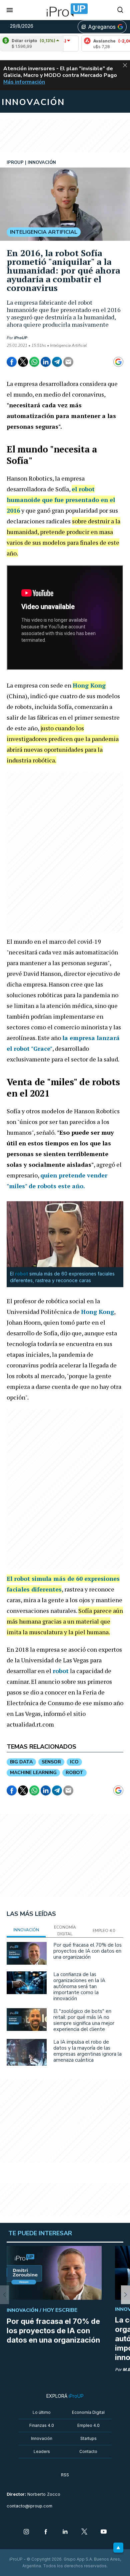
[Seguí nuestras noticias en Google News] (118, 362)
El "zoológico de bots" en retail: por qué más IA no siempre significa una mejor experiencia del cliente (84, 2020)
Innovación (42, 2438)
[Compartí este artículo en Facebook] (12, 362)
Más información (24, 82)
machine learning (33, 1773)
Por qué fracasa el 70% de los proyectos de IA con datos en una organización (87, 1951)
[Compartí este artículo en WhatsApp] (34, 362)
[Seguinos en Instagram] (26, 2532)
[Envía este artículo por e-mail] (68, 362)
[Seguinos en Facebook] (46, 2532)
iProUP (21, 338)
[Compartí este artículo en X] (23, 362)
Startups (88, 2438)
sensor (51, 1762)
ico (74, 1762)
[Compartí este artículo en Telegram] (57, 362)
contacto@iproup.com (29, 2506)
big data (21, 1762)
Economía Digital (88, 2412)
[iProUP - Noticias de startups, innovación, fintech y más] (65, 10)
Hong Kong (89, 685)
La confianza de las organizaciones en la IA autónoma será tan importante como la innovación (79, 1986)
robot (21, 1274)
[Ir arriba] (118, 2548)
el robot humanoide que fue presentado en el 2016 (61, 500)
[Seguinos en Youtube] (104, 2532)
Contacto (88, 2451)
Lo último (42, 2412)
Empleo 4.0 (88, 2425)
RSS (65, 2475)
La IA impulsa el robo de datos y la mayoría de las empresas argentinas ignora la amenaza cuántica (87, 2051)
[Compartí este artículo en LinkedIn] (46, 362)
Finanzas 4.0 (42, 2425)
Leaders (42, 2451)
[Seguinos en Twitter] (84, 2532)
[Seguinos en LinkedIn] (65, 2532)
